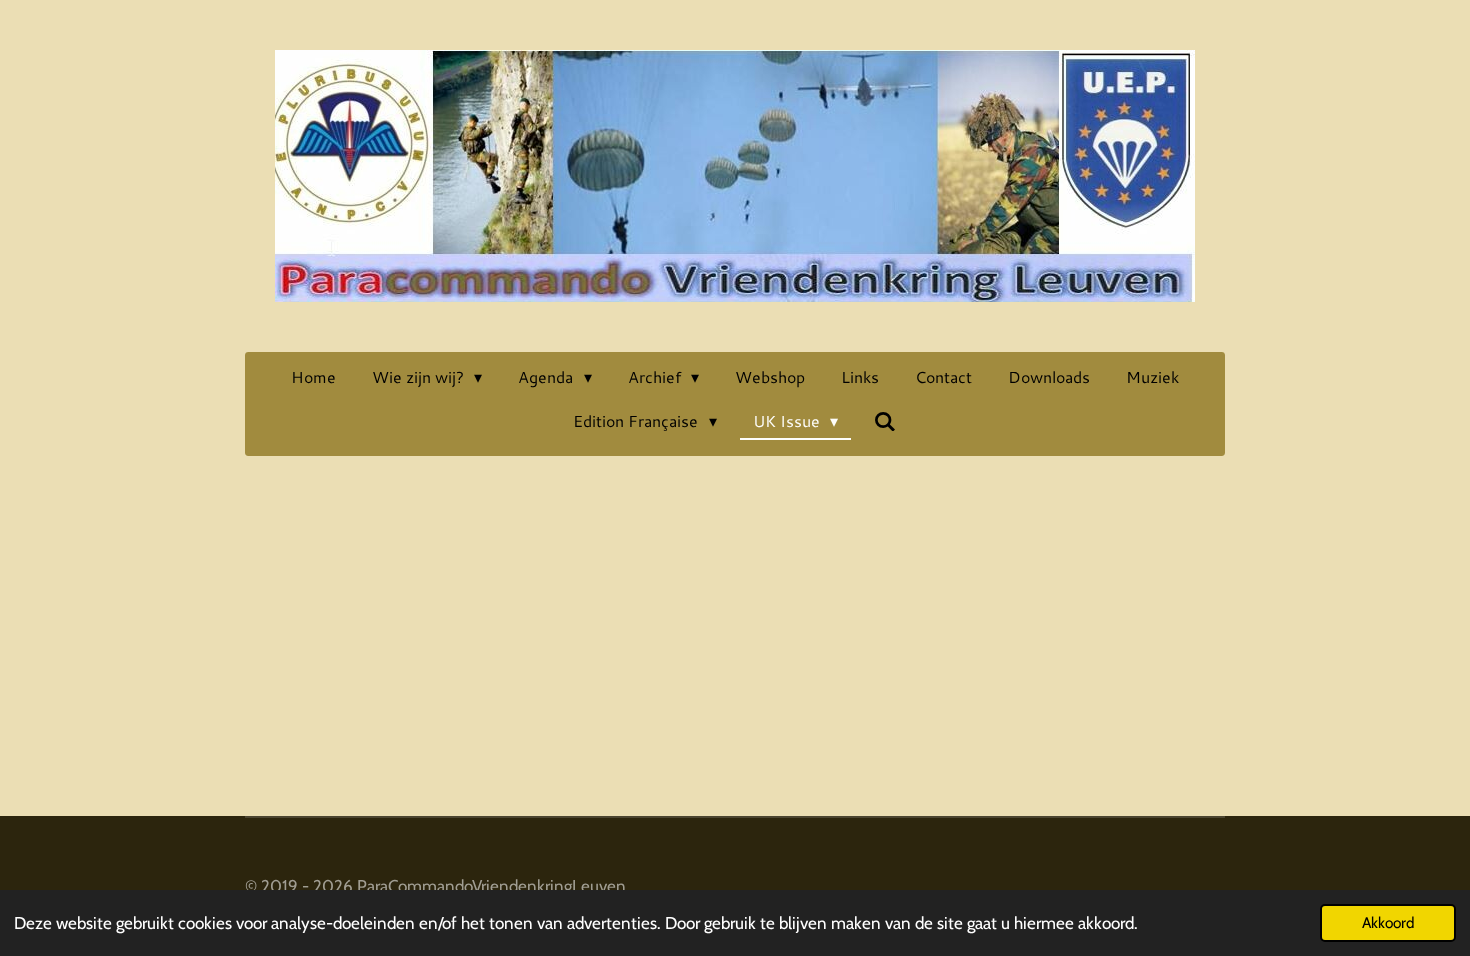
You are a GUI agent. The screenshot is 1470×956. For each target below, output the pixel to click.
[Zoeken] (885, 420)
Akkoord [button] (1388, 922)
